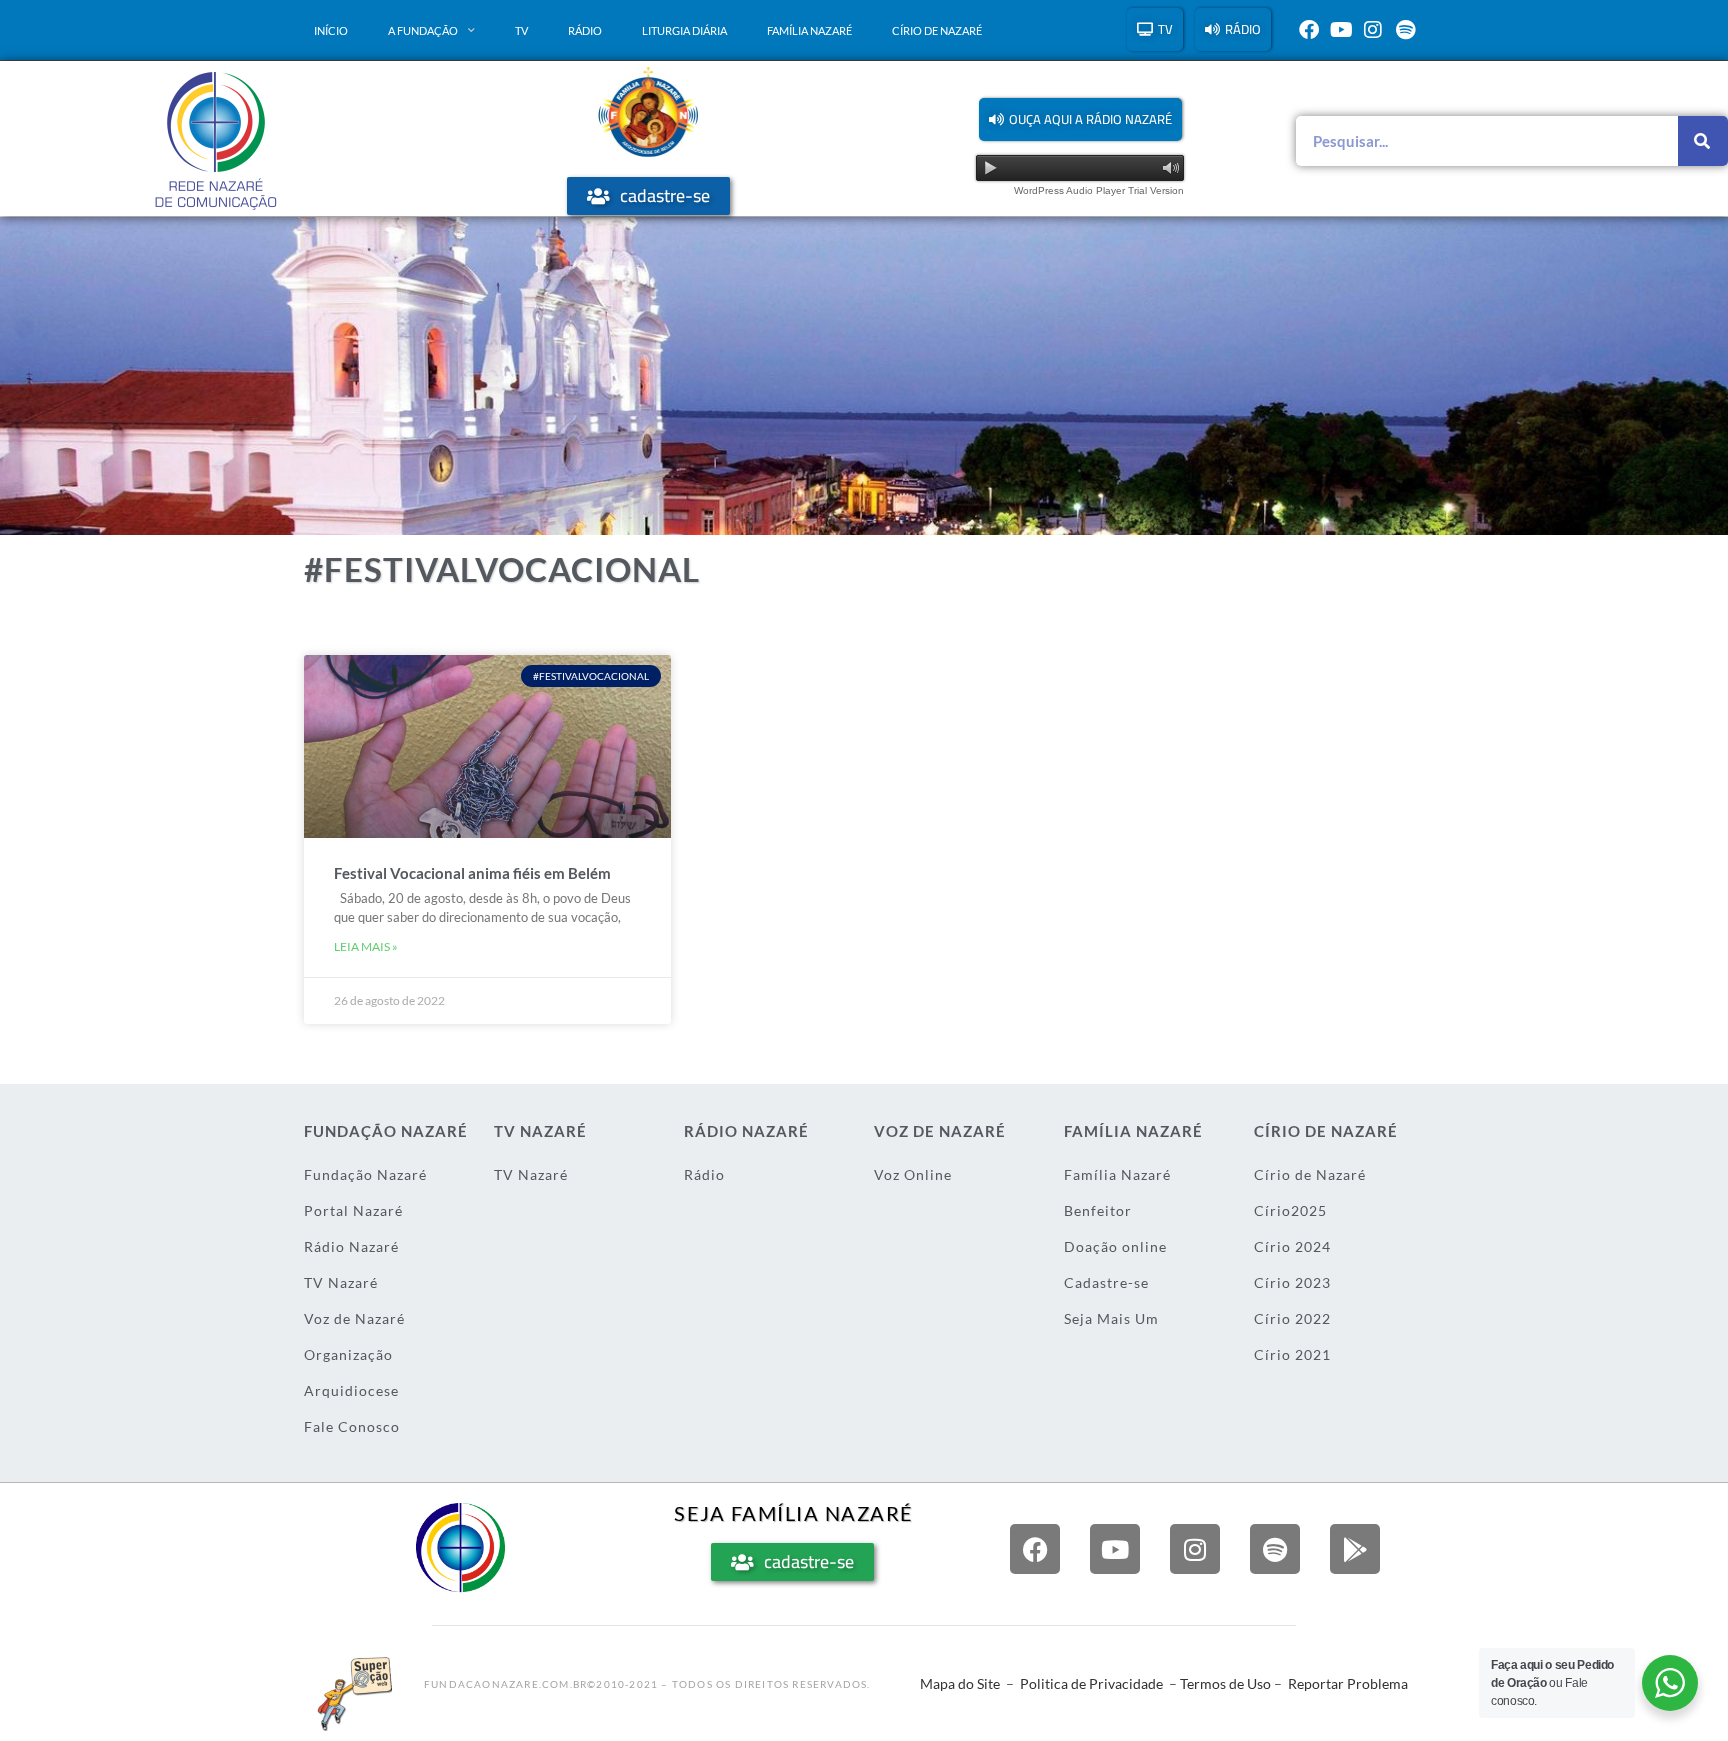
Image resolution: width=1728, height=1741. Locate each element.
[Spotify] (1405, 30)
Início (331, 30)
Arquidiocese (351, 1390)
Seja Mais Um (1111, 1318)
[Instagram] (1373, 30)
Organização (348, 1354)
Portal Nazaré (353, 1210)
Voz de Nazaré (354, 1318)
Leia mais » (366, 946)
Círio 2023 (1292, 1282)
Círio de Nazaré (937, 30)
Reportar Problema (1348, 1683)
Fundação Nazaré (365, 1174)
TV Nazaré (341, 1282)
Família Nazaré (809, 30)
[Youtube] (1341, 30)
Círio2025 (1290, 1210)
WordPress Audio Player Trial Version (1099, 190)
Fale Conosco (352, 1426)
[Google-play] (1355, 1549)
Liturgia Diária (684, 30)
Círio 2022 (1292, 1318)
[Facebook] (1309, 30)
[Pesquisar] (1703, 141)
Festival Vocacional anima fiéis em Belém (472, 873)
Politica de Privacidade (1091, 1683)
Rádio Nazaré (351, 1246)
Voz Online (913, 1174)
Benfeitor (1098, 1210)
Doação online (1115, 1246)
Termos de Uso (1225, 1683)
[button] (1080, 119)
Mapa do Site (960, 1683)
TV (521, 30)
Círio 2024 (1292, 1246)
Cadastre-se (1106, 1282)
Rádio (585, 30)
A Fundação (423, 30)
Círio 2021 (1292, 1354)
